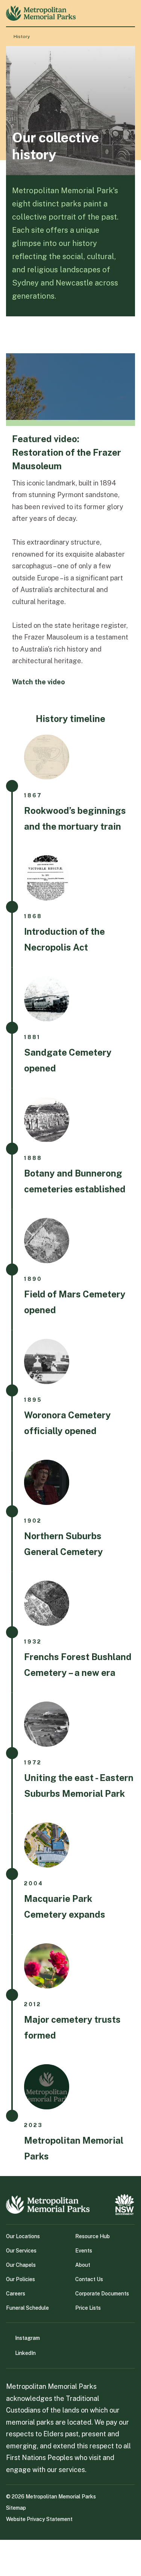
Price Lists (88, 2308)
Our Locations (23, 2236)
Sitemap (16, 2508)
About (83, 2265)
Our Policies (20, 2279)
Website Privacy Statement (39, 2519)
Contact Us (89, 2279)
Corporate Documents (102, 2294)
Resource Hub (92, 2236)
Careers (16, 2294)
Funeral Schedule (27, 2308)
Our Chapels (21, 2265)
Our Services (21, 2251)
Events (84, 2251)
